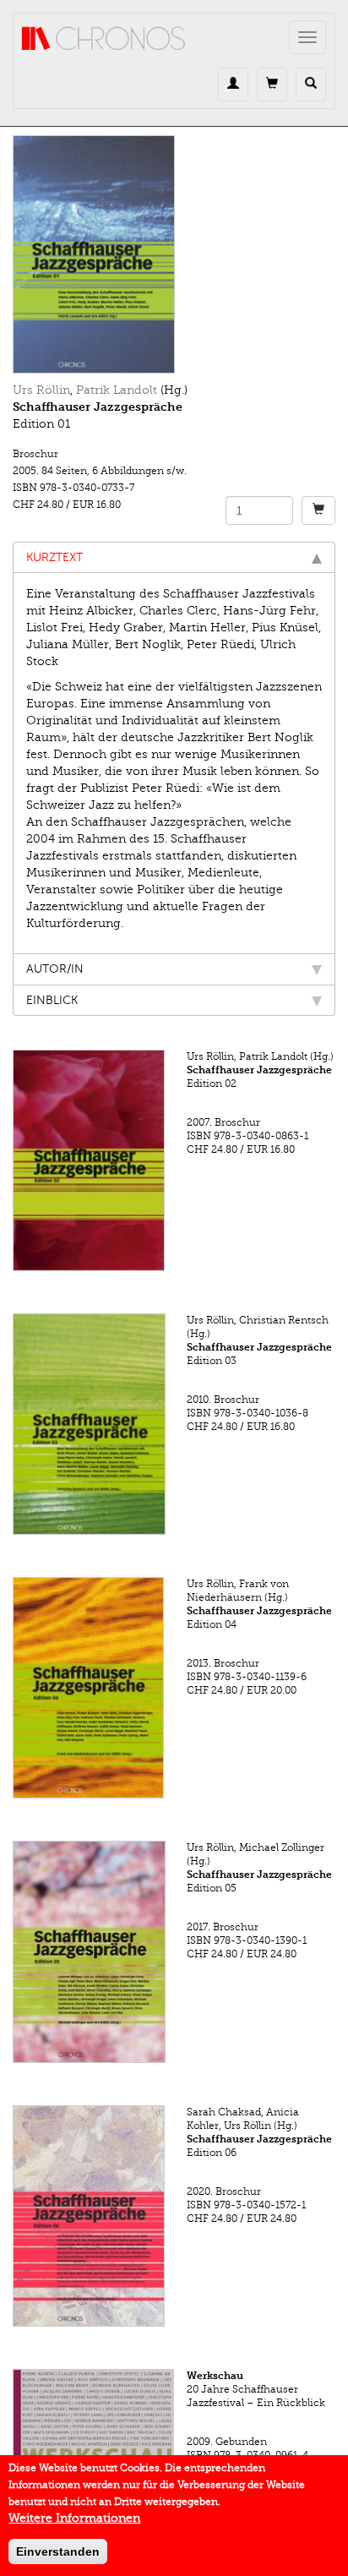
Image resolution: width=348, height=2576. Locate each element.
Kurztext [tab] (54, 557)
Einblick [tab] (52, 1000)
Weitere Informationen (74, 2518)
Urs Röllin (41, 390)
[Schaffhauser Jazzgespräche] (174, 254)
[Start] (104, 39)
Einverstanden (58, 2551)
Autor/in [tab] (55, 969)
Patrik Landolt (117, 390)
